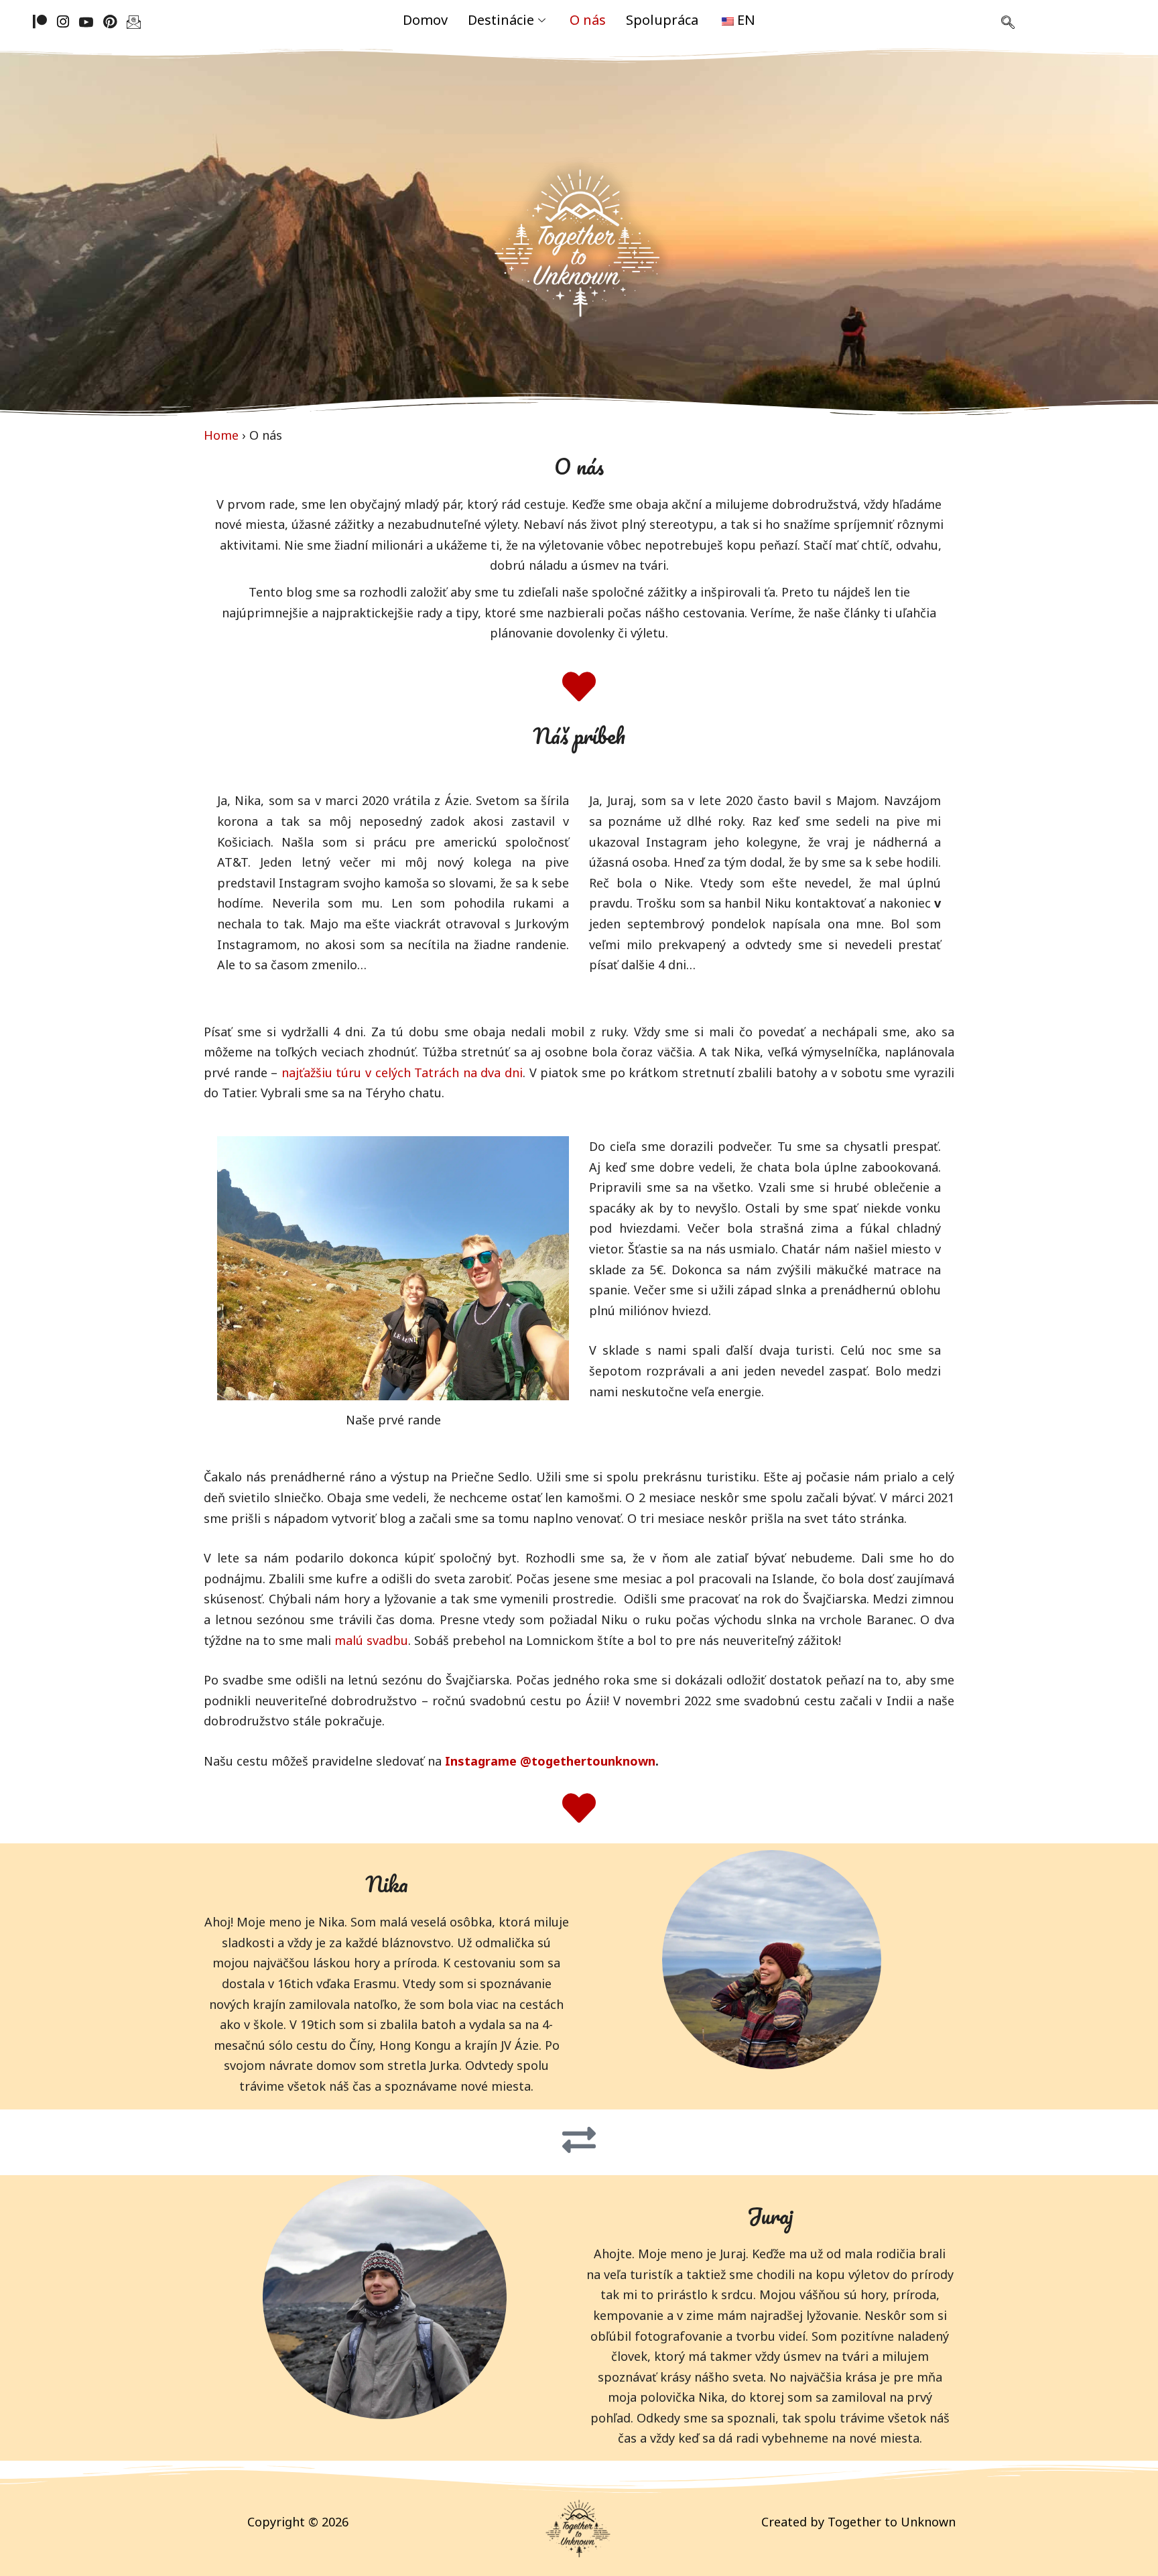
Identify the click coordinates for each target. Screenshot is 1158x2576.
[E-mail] (134, 20)
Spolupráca (662, 20)
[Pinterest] (110, 20)
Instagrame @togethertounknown (550, 1761)
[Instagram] (63, 20)
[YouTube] (86, 20)
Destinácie (501, 20)
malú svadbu (371, 1640)
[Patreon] (40, 20)
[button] (1008, 23)
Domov (425, 20)
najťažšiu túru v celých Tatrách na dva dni (402, 1072)
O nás (588, 20)
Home (221, 435)
